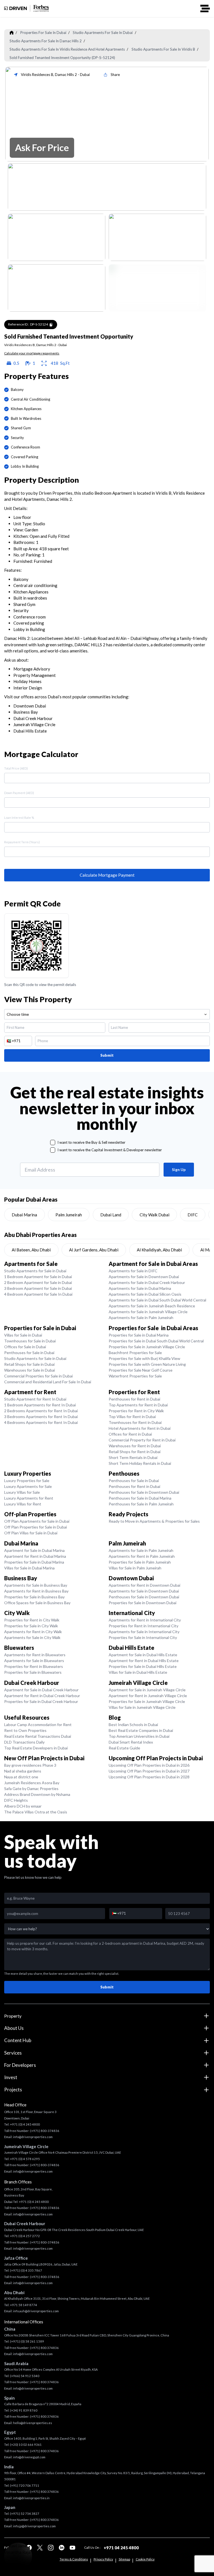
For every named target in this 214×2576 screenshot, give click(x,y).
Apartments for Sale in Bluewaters (34, 1661)
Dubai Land (111, 1215)
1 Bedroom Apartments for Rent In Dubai (40, 1405)
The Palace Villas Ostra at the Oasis (36, 1812)
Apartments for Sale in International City (144, 1632)
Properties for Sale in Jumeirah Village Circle (147, 1347)
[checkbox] (53, 1142)
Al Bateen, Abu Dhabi (31, 1250)
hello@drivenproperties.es (33, 2423)
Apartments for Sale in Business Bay (36, 1585)
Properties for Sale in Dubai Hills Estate (143, 1666)
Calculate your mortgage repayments (32, 353)
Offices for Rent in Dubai (130, 1434)
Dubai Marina (24, 1215)
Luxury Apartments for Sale (28, 1486)
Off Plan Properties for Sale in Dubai (36, 1527)
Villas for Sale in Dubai (23, 1335)
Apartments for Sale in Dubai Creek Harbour (147, 1282)
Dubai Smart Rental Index (131, 1742)
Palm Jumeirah (69, 1215)
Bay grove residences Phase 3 (30, 1765)
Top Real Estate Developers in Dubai (36, 1748)
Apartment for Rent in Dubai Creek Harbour (42, 1696)
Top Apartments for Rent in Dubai (138, 1405)
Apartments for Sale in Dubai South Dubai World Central (157, 1300)
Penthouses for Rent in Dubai (134, 1399)
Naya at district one (21, 1777)
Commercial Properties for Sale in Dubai (38, 1376)
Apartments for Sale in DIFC (133, 1271)
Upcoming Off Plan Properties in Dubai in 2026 (149, 1765)
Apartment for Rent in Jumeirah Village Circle (148, 1696)
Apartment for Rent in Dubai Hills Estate (144, 1661)
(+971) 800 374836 (44, 2348)
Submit (107, 1055)
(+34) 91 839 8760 (24, 2410)
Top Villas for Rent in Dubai (132, 1417)
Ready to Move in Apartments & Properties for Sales (154, 1521)
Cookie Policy (145, 2559)
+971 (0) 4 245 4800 (25, 2124)
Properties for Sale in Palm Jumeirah (140, 1562)
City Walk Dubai (155, 1215)
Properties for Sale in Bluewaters (33, 1672)
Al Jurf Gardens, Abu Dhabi (94, 1250)
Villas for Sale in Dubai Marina (29, 1568)
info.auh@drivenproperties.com (36, 2311)
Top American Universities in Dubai (139, 1736)
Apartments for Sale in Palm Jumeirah (141, 1317)
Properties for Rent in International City (144, 1626)
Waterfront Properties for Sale (135, 1376)
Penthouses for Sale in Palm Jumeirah (141, 1504)
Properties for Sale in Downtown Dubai (143, 1603)
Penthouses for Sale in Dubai (29, 1353)
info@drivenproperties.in (31, 2498)
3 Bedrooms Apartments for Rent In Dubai (41, 1417)
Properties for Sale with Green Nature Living (147, 1364)
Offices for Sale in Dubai (25, 1347)
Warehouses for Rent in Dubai (135, 1446)
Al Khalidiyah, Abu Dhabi (159, 1250)
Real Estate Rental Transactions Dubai (38, 1736)
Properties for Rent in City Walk (136, 1411)
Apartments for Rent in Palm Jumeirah (142, 1556)
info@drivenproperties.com (33, 2137)
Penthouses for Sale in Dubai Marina (140, 1498)
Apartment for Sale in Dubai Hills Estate (143, 1655)
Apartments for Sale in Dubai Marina (140, 1288)
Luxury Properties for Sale (27, 1481)
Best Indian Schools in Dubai (133, 1725)
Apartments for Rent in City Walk (33, 1632)
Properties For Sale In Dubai (43, 33)
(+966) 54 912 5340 (25, 2376)
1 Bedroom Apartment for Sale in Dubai (38, 1277)
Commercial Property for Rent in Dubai (142, 1440)
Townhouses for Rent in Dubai (135, 1422)
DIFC (193, 1215)
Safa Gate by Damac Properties (31, 1789)
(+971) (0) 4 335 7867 (26, 2270)
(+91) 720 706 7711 (25, 2485)
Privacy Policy (103, 2559)
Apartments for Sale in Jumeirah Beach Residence (152, 1306)
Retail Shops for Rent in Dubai (135, 1452)
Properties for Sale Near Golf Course (141, 1370)
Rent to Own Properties (25, 1730)
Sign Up (179, 1170)
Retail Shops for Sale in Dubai (29, 1364)
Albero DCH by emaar (23, 1806)
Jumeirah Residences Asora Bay (32, 1783)
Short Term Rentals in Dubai (133, 1457)
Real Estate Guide (124, 1748)
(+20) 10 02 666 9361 (26, 2445)
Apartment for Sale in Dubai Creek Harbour (41, 1690)
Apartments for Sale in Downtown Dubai (144, 1277)
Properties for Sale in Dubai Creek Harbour (41, 1701)
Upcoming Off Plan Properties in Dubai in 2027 (149, 1771)
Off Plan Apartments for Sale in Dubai (37, 1521)
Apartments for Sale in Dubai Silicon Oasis (145, 1294)
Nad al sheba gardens (23, 1771)
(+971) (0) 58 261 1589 (27, 2341)
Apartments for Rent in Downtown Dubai (144, 1585)
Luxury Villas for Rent (23, 1504)
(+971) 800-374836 (45, 2131)
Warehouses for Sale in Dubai (30, 1370)
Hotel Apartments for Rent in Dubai (140, 1428)
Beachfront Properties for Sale (135, 1353)
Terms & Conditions (74, 2559)
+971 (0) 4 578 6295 (25, 2159)
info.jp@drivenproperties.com (34, 2526)
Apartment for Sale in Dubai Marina (34, 1550)
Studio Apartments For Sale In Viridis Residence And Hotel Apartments (67, 49)
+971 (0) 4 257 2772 (25, 2236)
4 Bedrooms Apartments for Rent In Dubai (41, 1422)
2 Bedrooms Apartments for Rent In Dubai (41, 1411)
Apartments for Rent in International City (145, 1620)
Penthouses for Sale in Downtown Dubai (144, 1492)
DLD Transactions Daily (24, 1742)
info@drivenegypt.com (29, 2457)
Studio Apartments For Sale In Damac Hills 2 (46, 41)
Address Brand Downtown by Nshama (37, 1794)
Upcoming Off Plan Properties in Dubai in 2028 (149, 1777)
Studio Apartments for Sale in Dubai (35, 1271)
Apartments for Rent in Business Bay (36, 1591)
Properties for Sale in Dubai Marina (139, 1335)
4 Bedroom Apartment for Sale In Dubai (38, 1294)
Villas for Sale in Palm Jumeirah (135, 1568)
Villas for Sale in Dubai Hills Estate (138, 1672)
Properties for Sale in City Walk (31, 1626)
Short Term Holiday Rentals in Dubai (140, 1463)
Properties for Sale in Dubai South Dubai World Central (156, 1341)
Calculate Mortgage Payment (107, 875)
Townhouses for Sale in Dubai (30, 1341)
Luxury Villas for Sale (22, 1492)
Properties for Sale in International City (143, 1637)
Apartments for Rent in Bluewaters (35, 1655)
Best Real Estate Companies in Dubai (141, 1730)
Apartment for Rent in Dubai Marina (35, 1556)
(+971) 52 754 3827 (25, 2514)
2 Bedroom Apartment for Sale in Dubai (38, 1282)
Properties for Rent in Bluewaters (34, 1666)
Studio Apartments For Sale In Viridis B (163, 49)
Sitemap (124, 2559)
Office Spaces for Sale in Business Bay (37, 1603)
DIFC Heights (16, 1800)
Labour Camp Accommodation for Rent (38, 1725)
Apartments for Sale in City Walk (32, 1637)
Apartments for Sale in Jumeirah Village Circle (148, 1312)
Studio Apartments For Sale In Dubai (103, 33)
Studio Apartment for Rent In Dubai (35, 1399)
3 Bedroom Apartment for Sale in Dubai (38, 1288)
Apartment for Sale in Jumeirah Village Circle (147, 1690)
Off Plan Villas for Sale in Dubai (31, 1533)
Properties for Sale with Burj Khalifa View (144, 1358)
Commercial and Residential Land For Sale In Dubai (48, 1382)
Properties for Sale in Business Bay (34, 1597)
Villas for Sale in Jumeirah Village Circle (142, 1707)
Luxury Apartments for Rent (29, 1498)
